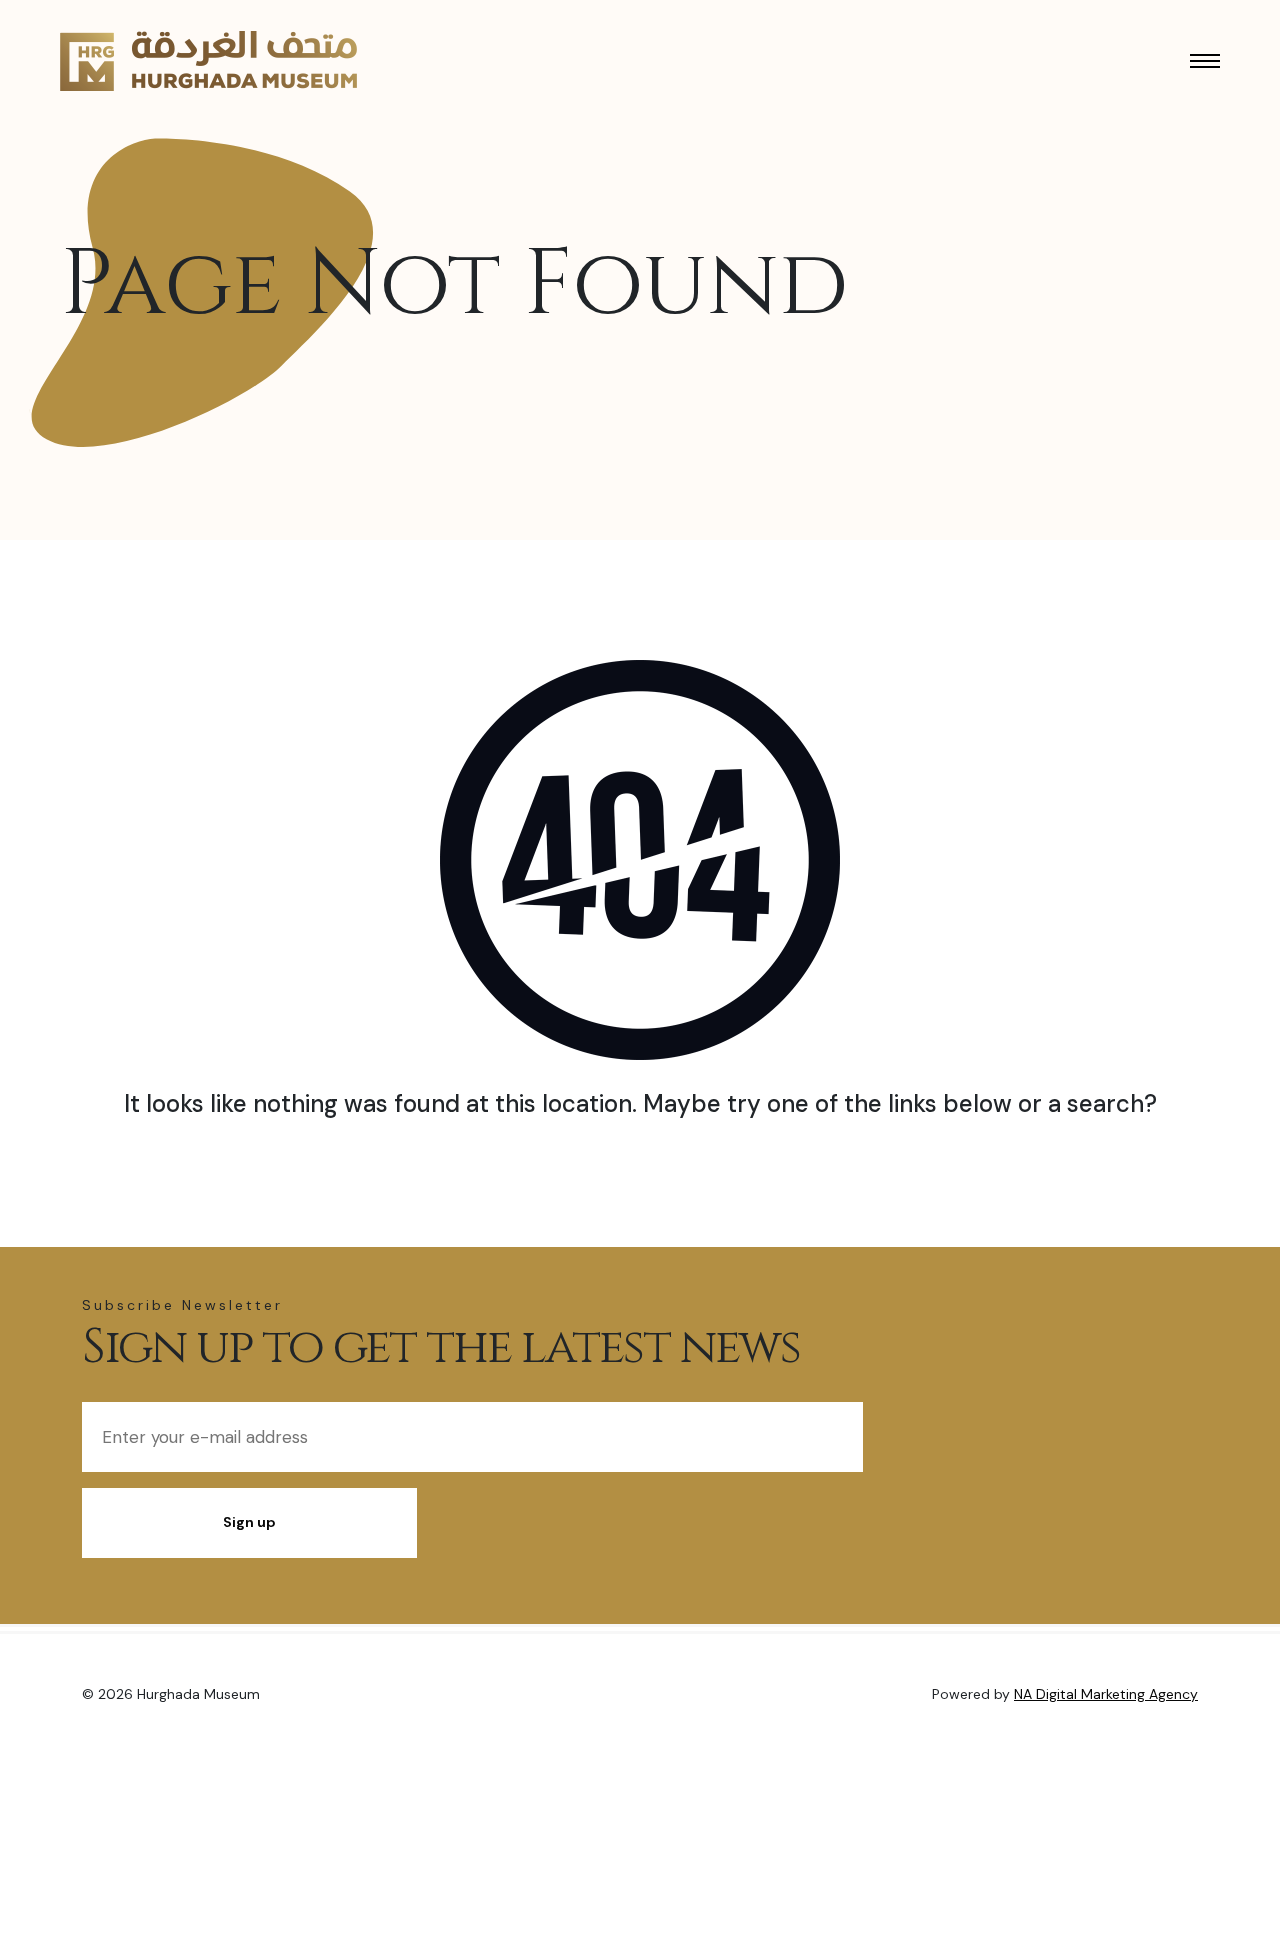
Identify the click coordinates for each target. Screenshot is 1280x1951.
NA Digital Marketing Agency (1106, 1694)
